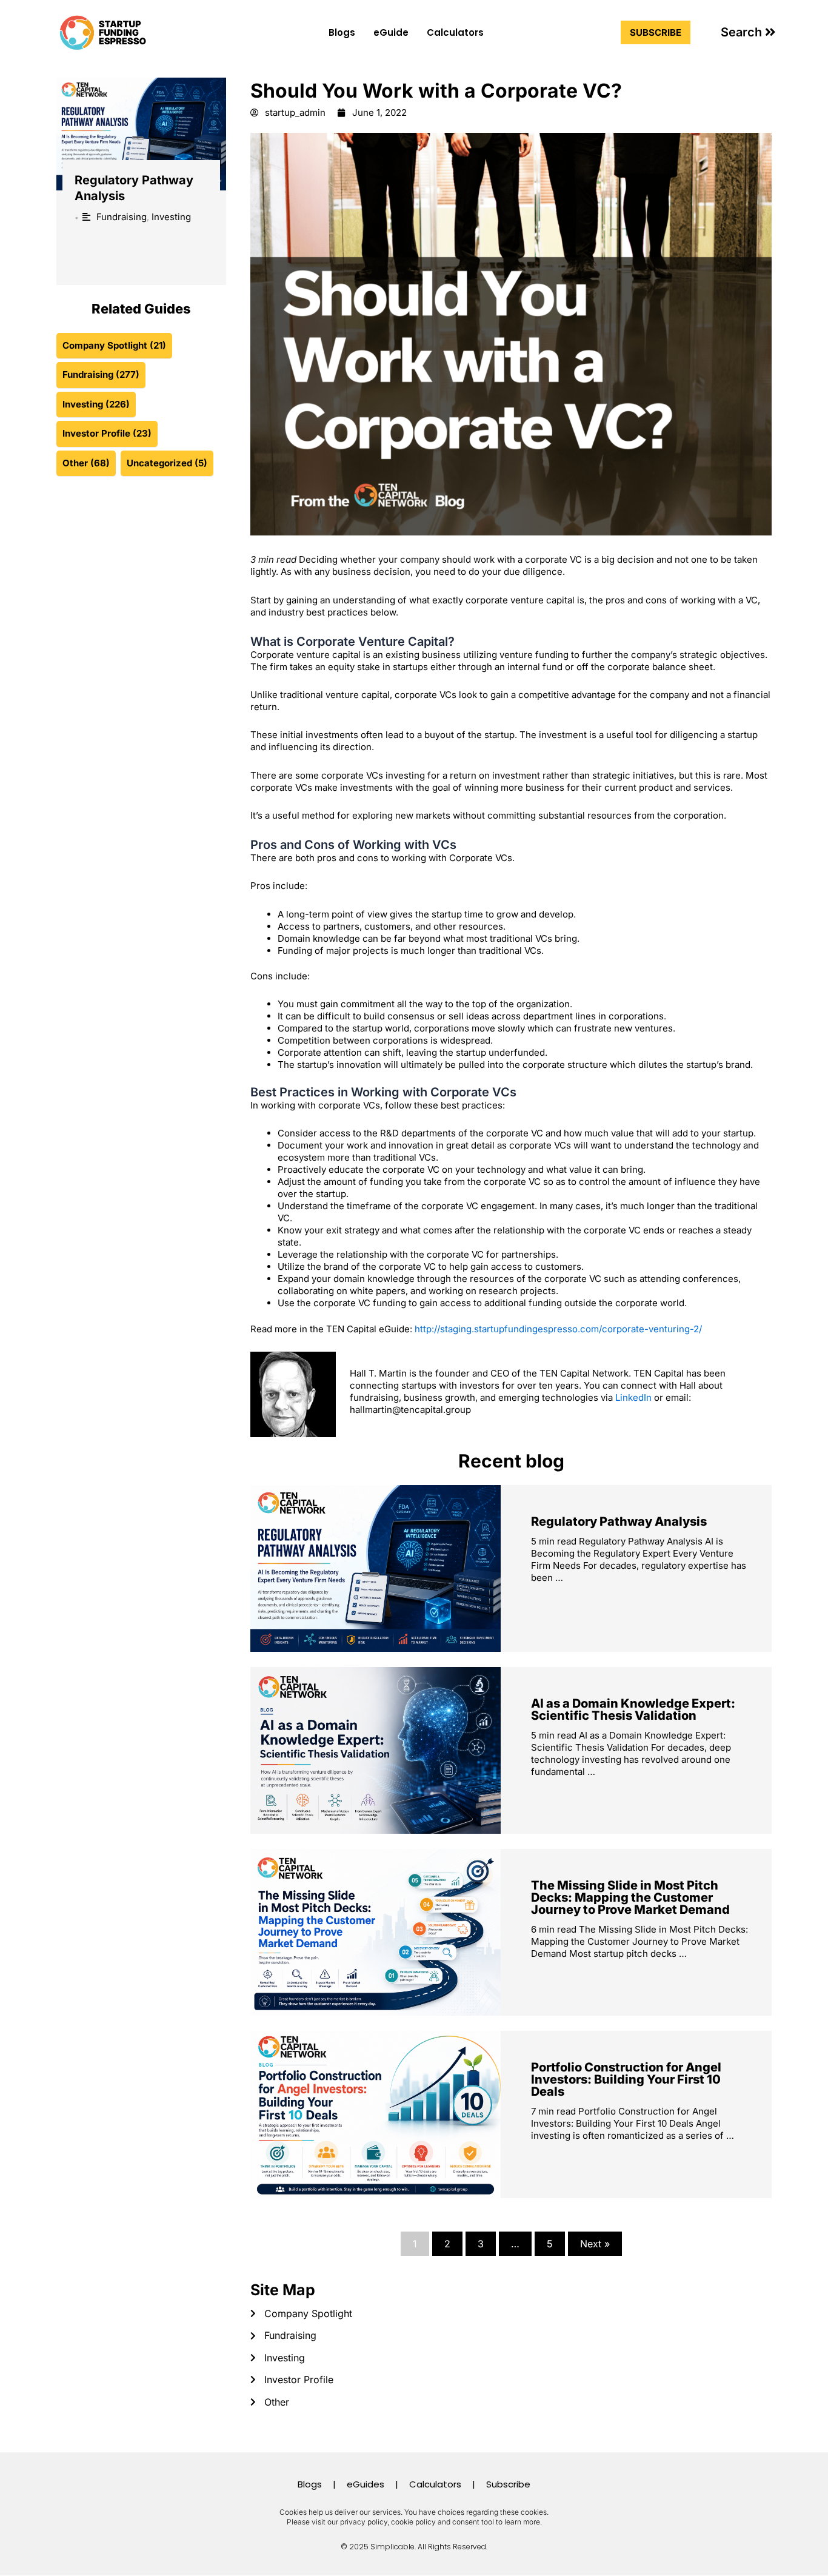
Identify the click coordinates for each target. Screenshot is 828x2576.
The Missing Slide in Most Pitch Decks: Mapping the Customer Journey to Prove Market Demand (630, 1897)
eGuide (391, 32)
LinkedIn (633, 1397)
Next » (595, 2244)
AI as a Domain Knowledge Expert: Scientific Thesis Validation (633, 1709)
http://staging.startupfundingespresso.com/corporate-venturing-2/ (558, 1329)
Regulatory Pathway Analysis (619, 1521)
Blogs (342, 32)
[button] (748, 32)
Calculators (455, 32)
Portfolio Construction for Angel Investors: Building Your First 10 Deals (626, 2079)
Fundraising (122, 217)
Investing (171, 217)
